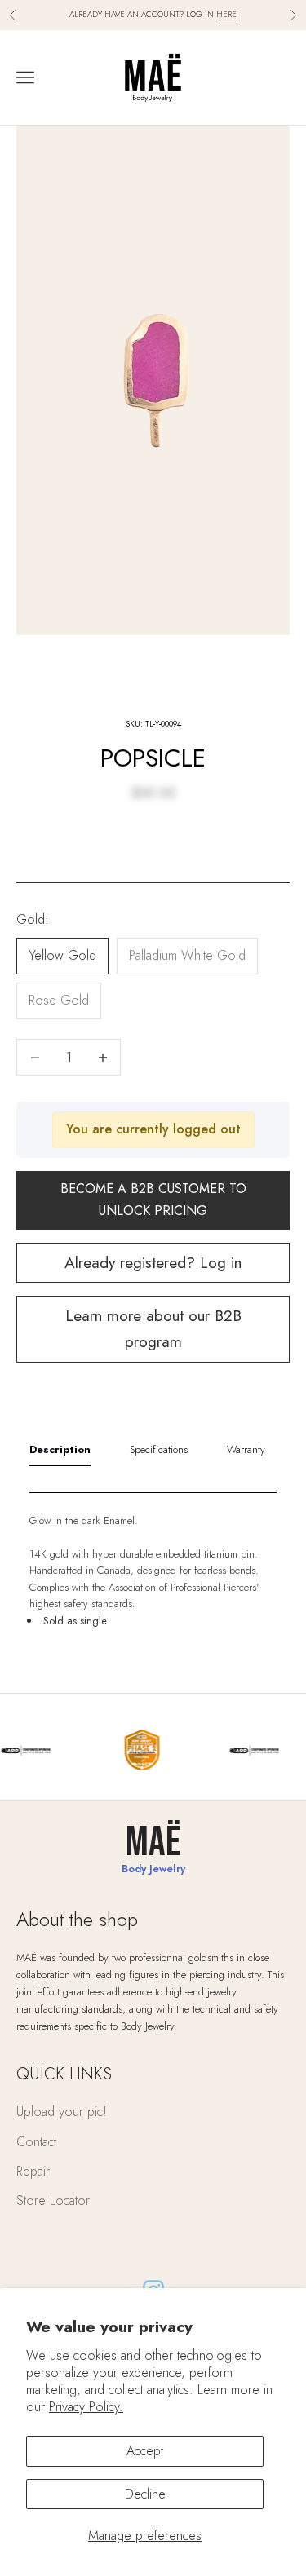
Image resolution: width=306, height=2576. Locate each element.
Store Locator (53, 2200)
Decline (145, 2494)
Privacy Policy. (86, 2407)
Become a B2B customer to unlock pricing (153, 1199)
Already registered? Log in (153, 1262)
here (226, 14)
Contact (36, 2142)
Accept (145, 2451)
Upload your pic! (62, 2112)
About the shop (77, 1919)
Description (60, 1449)
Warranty (246, 1449)
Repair (33, 2171)
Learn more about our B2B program (153, 1328)
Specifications (159, 1449)
